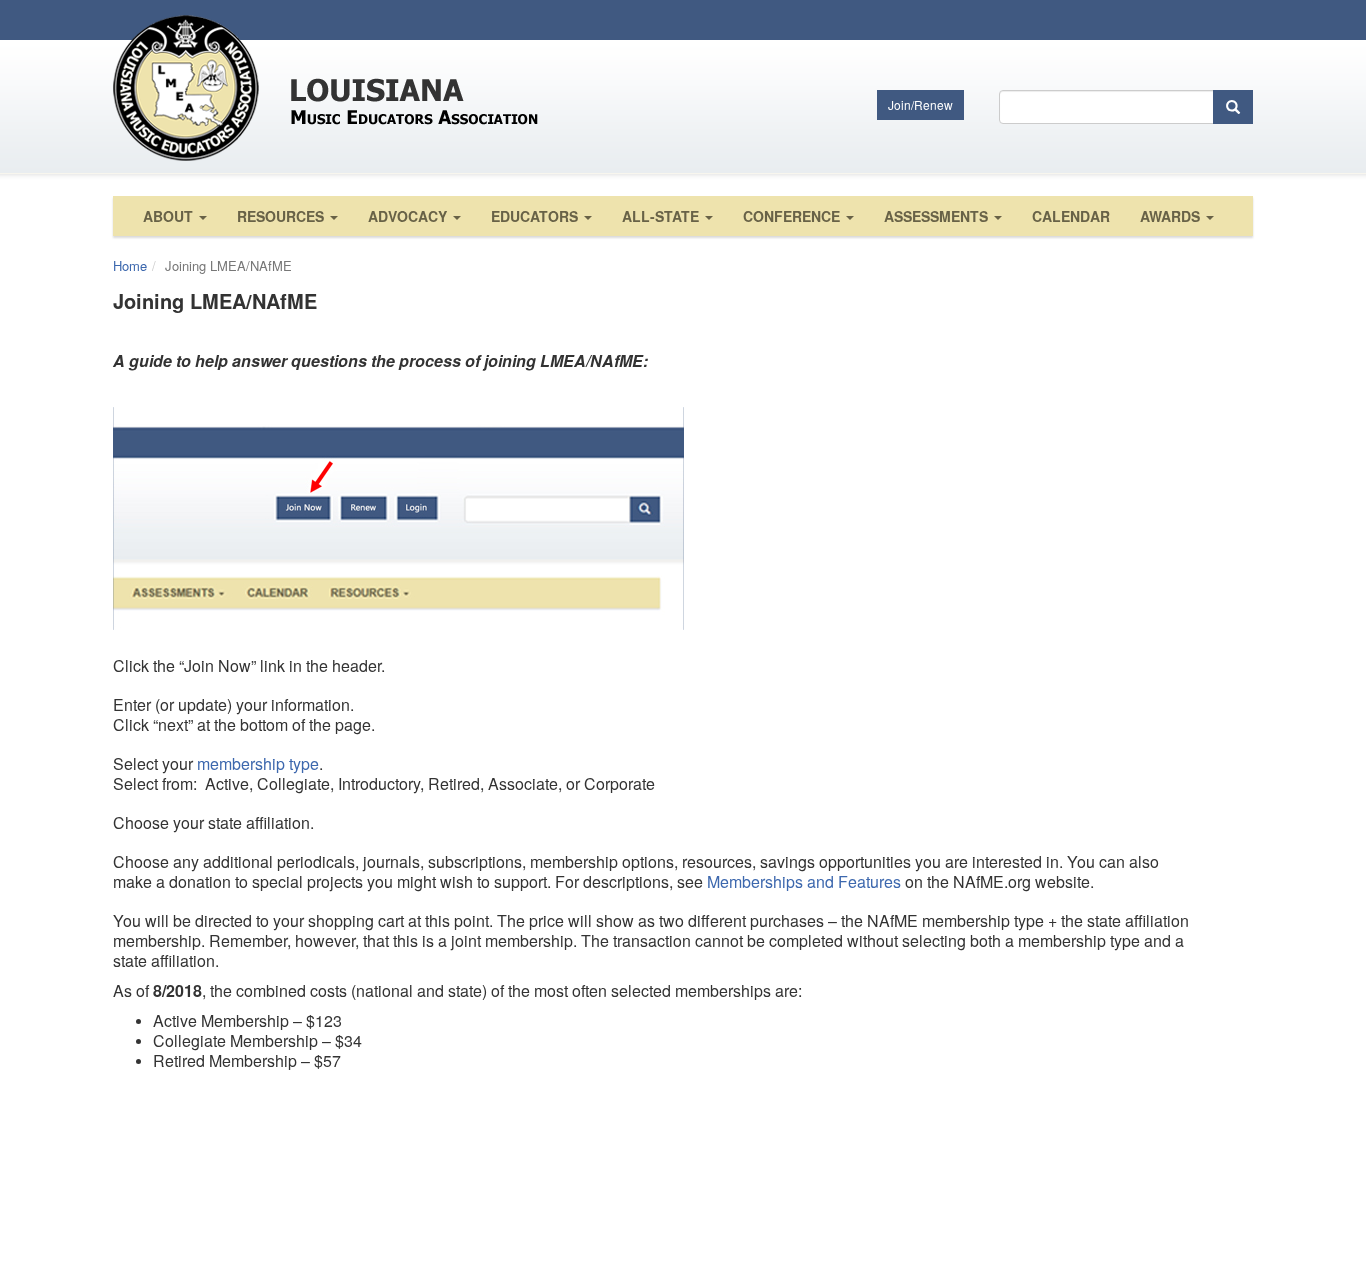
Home (130, 265)
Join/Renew (920, 104)
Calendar (1071, 216)
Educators (536, 216)
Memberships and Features (804, 881)
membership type (258, 763)
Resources (282, 216)
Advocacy (409, 216)
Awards (1172, 216)
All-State (662, 216)
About (170, 216)
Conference (793, 216)
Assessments (938, 216)
